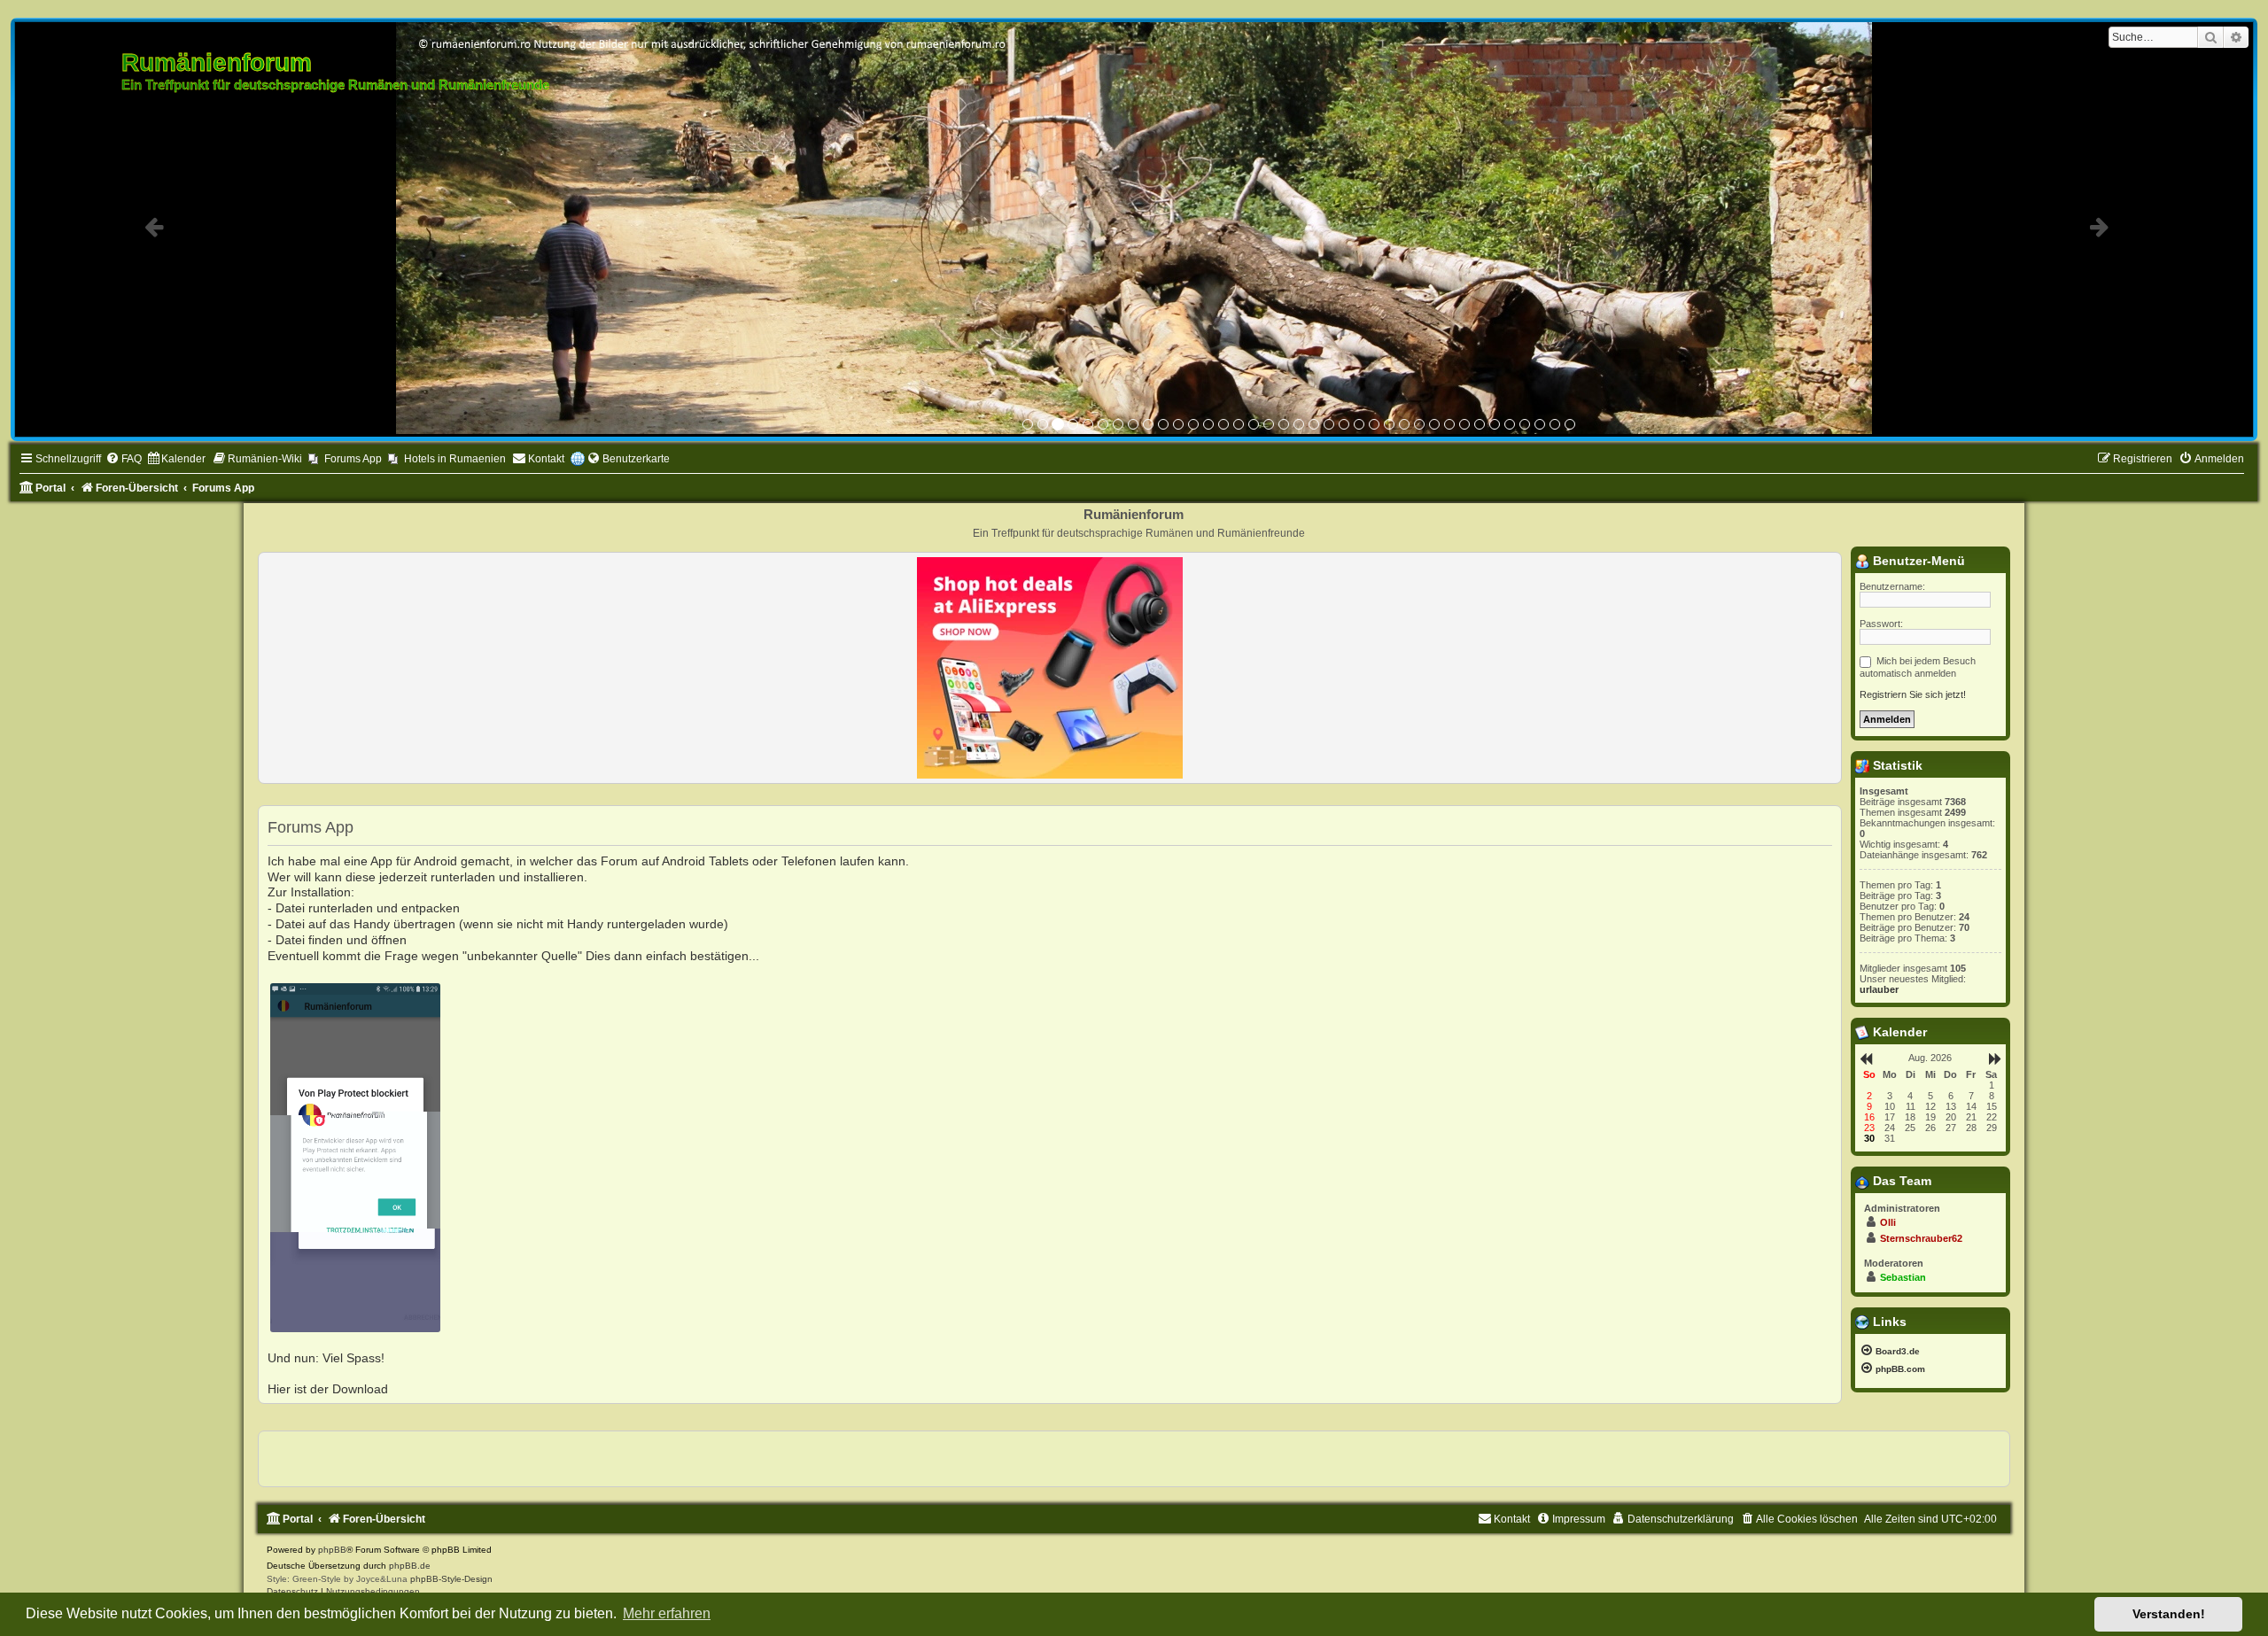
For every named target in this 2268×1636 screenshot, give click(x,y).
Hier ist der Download (328, 1387)
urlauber (1879, 987)
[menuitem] (124, 457)
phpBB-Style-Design (451, 1576)
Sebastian (1903, 1275)
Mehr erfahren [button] (667, 1613)
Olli (1888, 1220)
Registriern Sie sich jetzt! (1913, 692)
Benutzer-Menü (1917, 558)
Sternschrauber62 (1921, 1236)
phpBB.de (410, 1563)
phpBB (332, 1547)
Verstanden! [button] (2169, 1614)
